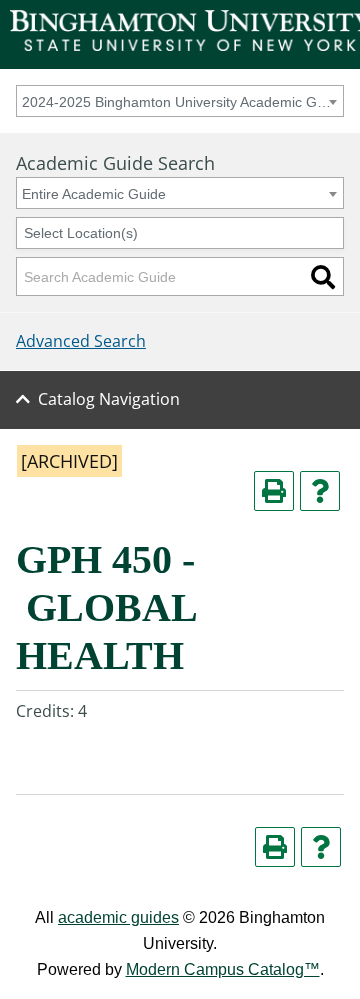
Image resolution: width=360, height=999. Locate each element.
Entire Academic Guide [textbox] (94, 194)
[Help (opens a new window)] (320, 491)
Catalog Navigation (109, 399)
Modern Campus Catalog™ (223, 969)
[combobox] (180, 101)
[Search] (323, 276)
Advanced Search (81, 341)
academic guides (118, 917)
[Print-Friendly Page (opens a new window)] (274, 491)
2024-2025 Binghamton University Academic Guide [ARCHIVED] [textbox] (176, 102)
